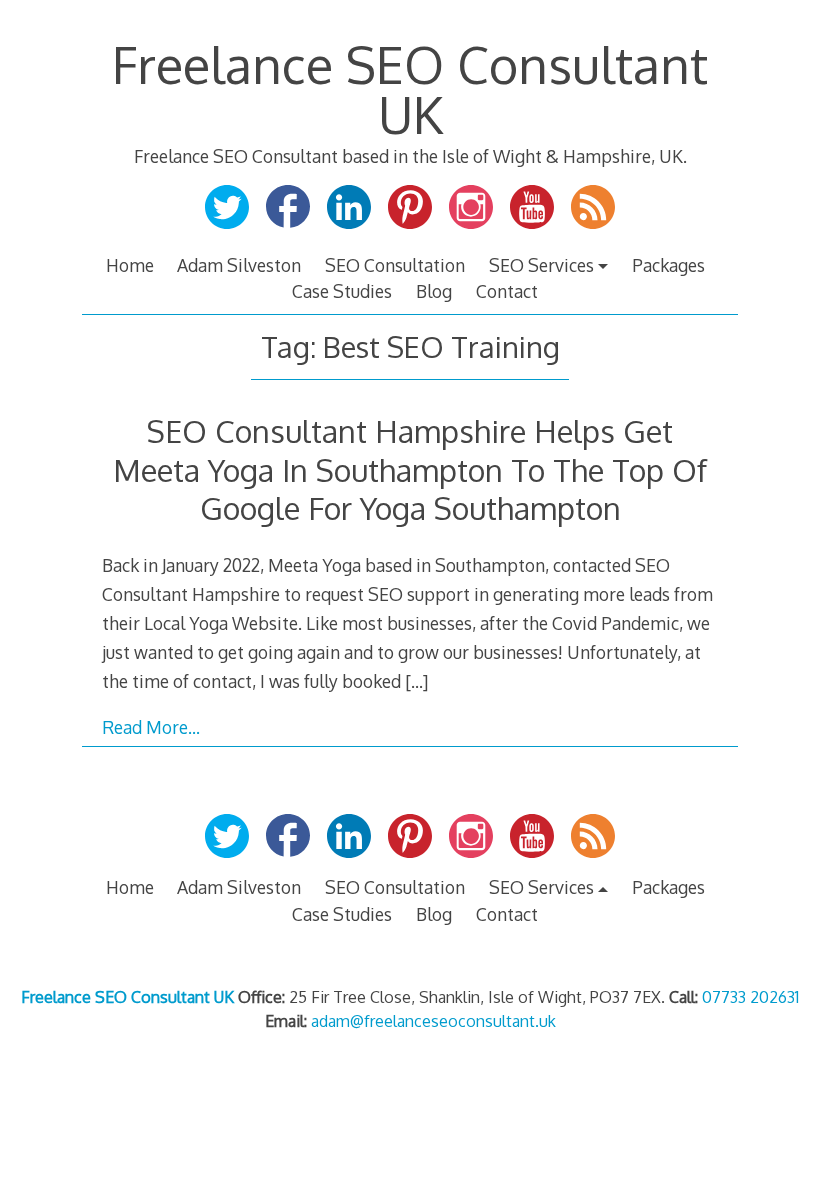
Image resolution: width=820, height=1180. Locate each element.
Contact (507, 291)
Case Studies (342, 291)
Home (130, 265)
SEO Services (541, 265)
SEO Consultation (395, 265)
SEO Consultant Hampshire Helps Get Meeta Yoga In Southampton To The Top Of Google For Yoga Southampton (410, 469)
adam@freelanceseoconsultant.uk (433, 1021)
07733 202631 (750, 997)
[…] (416, 681)
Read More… (151, 727)
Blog (434, 291)
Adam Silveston (239, 265)
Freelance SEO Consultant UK (410, 89)
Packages (668, 265)
